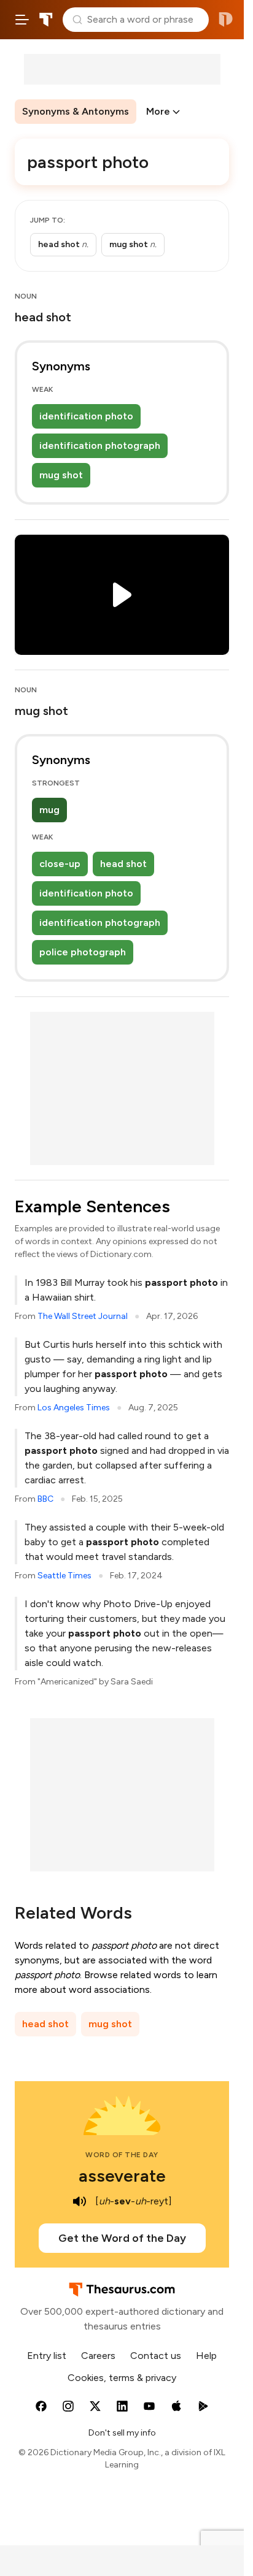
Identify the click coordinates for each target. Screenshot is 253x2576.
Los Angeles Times (74, 1408)
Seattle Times (64, 1576)
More (158, 111)
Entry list (47, 2356)
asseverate (122, 2176)
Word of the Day (122, 2155)
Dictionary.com (226, 20)
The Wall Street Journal (83, 1316)
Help (206, 2356)
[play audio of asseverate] (79, 2201)
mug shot (61, 475)
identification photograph (100, 445)
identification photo (86, 416)
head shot (123, 864)
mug (49, 810)
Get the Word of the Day (122, 2238)
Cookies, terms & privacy (122, 2378)
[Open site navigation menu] (22, 20)
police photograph (83, 952)
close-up (60, 864)
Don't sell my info (122, 2433)
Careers (98, 2356)
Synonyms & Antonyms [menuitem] (76, 111)
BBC (45, 1499)
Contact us (156, 2356)
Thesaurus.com (46, 20)
